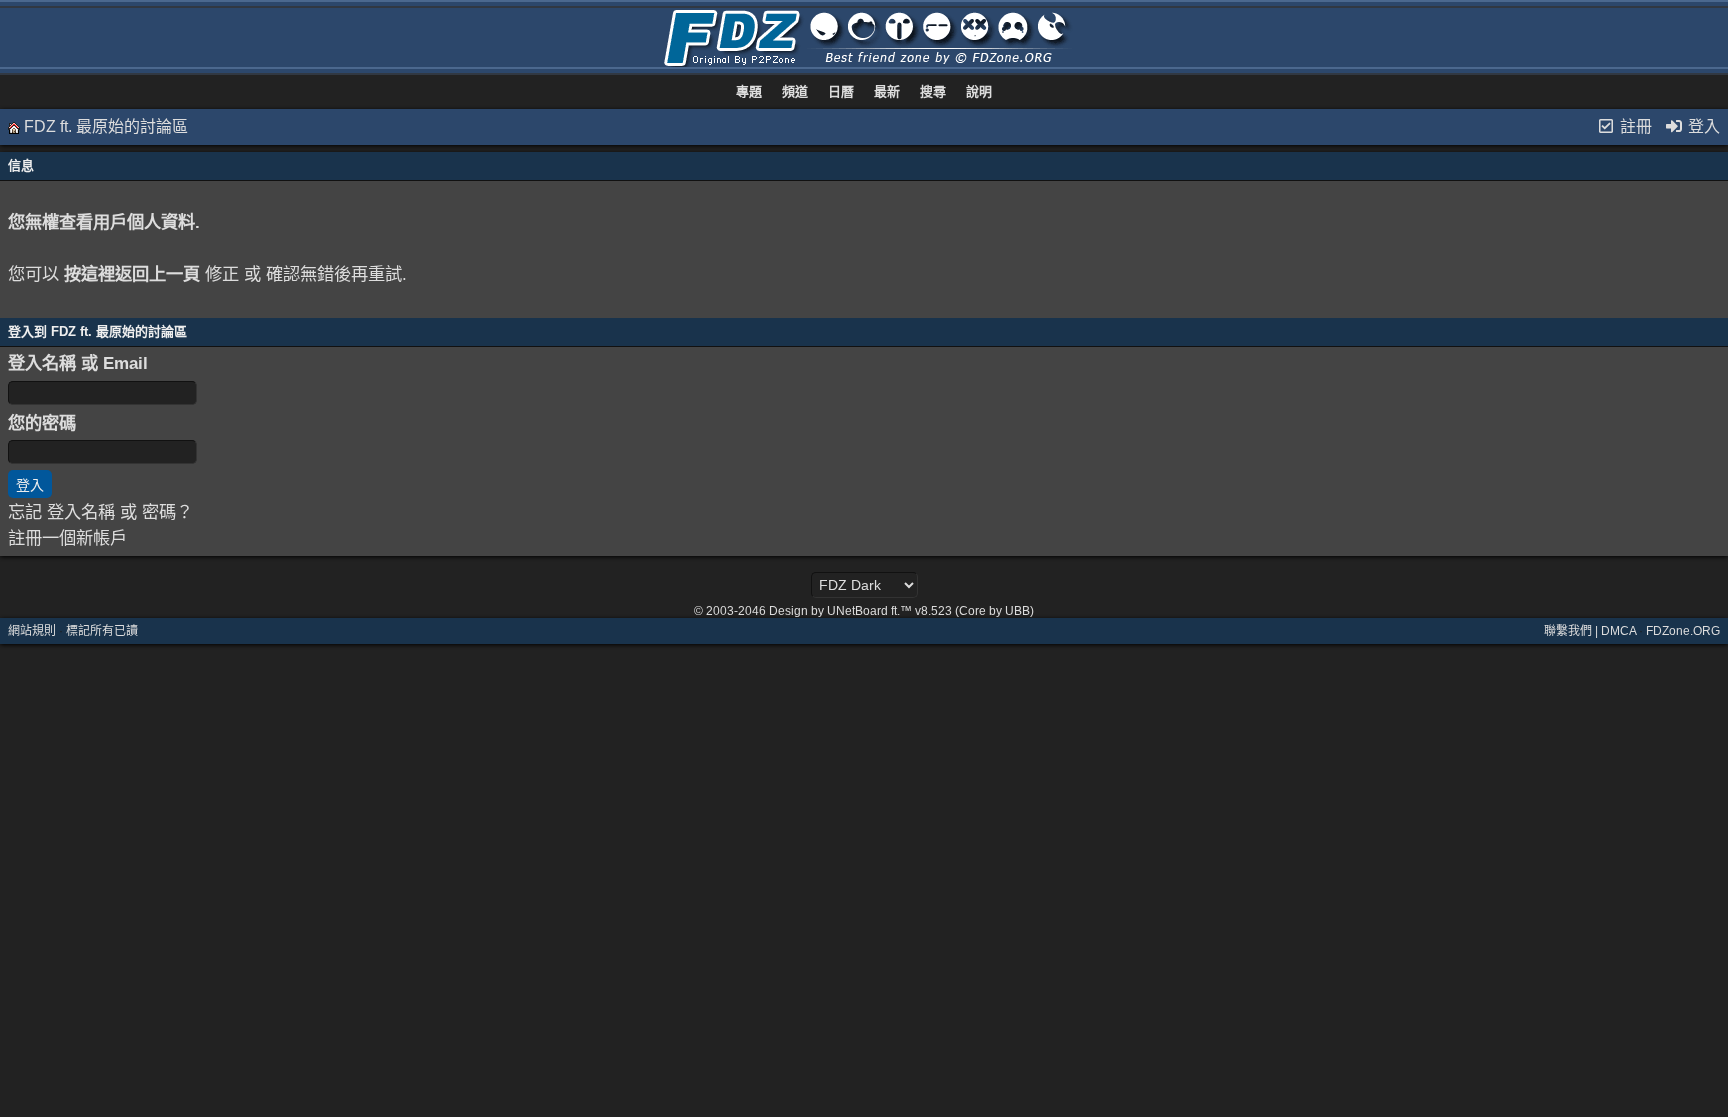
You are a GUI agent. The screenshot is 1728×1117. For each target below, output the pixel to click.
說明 (979, 91)
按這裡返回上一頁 (132, 274)
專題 (749, 91)
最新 (887, 91)
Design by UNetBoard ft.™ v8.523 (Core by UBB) (901, 611)
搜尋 (933, 91)
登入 (1702, 126)
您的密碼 (42, 423)
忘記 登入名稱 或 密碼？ (100, 512)
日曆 (841, 91)
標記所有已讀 (102, 631)
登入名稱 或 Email (78, 363)
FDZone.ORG (1683, 631)
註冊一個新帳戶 (67, 538)
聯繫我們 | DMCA (1590, 631)
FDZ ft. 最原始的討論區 (106, 126)
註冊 (1634, 126)
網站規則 (32, 631)
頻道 (795, 91)
